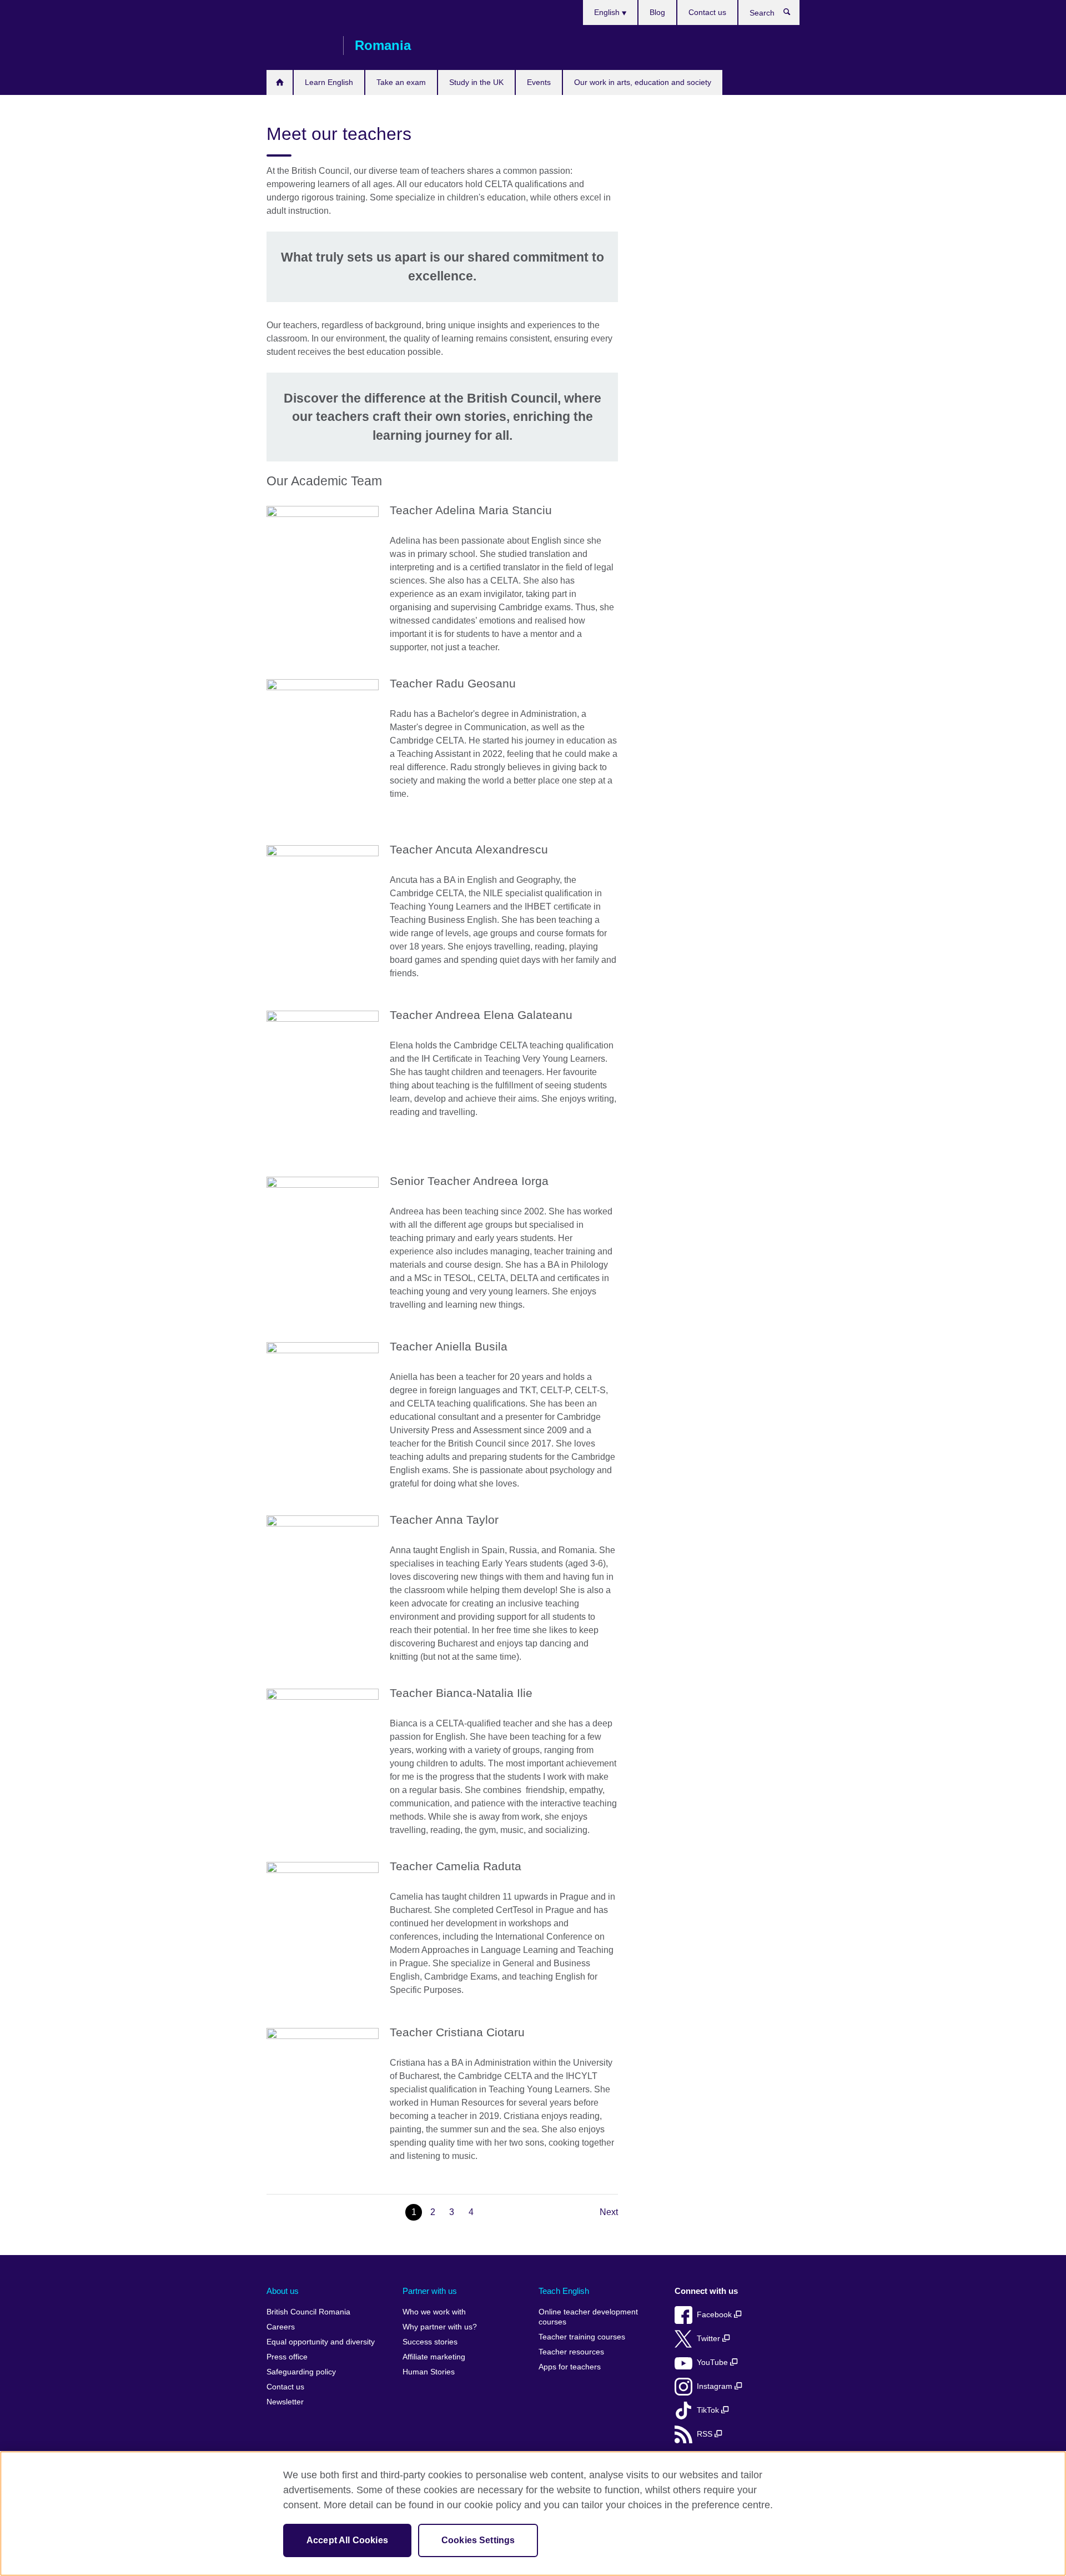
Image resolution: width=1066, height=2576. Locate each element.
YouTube (713, 2362)
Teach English (564, 2291)
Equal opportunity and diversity (321, 2342)
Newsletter (285, 2402)
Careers (281, 2327)
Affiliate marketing (434, 2357)
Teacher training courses (582, 2337)
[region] (533, 2514)
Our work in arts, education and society (643, 82)
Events (539, 82)
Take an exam (401, 82)
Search (793, 14)
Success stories (430, 2342)
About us (283, 2291)
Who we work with (434, 2312)
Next (609, 2212)
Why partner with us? (440, 2327)
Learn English (329, 82)
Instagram (716, 2386)
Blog (657, 12)
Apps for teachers (570, 2367)
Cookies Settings (478, 2540)
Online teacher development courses (588, 2317)
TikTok (709, 2410)
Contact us (707, 12)
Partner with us (430, 2291)
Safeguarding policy (301, 2372)
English (608, 12)
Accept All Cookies (347, 2540)
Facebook (715, 2315)
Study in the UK (476, 82)
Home (280, 82)
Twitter (710, 2339)
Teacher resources (571, 2352)
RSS (706, 2434)
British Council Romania (299, 46)
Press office (287, 2357)
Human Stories (429, 2372)
